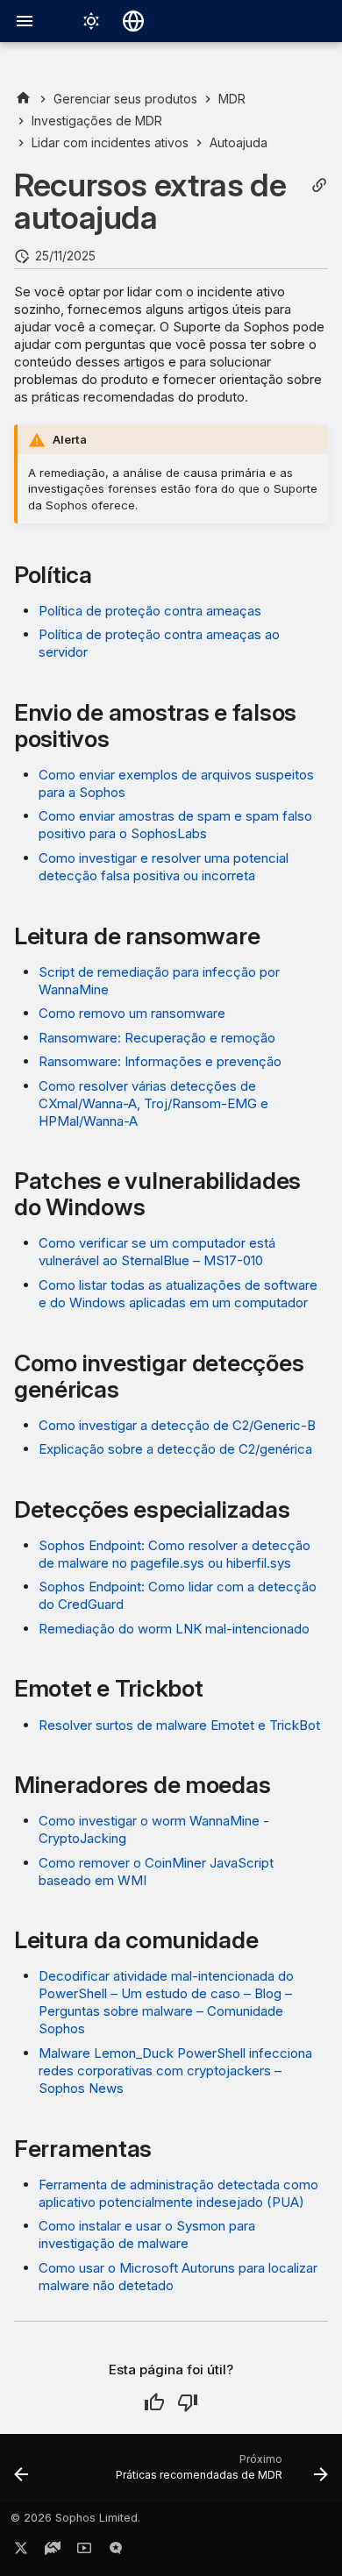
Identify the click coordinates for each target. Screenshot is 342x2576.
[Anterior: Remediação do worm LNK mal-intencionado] (21, 2473)
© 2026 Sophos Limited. (75, 2518)
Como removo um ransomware (132, 1013)
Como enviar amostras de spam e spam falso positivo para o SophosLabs (175, 825)
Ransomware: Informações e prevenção (160, 1061)
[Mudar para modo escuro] (91, 21)
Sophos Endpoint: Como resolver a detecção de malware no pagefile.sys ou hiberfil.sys (175, 1554)
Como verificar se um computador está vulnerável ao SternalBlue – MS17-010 (157, 1252)
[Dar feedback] (116, 2551)
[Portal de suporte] (53, 2551)
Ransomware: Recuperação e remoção (157, 1038)
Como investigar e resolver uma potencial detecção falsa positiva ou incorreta (164, 867)
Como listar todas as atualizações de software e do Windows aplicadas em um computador (178, 1294)
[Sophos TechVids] (84, 2551)
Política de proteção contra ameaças (150, 611)
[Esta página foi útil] (154, 2402)
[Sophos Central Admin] (23, 99)
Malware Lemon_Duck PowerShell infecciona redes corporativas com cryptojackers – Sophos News (175, 2071)
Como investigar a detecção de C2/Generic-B (177, 1425)
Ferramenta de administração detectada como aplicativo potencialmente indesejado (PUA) (178, 2193)
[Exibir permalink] (319, 185)
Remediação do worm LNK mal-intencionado (174, 1629)
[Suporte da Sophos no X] (21, 2551)
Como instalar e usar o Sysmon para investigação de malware (147, 2234)
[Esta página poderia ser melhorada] (188, 2402)
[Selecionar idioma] (133, 21)
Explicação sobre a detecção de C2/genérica (175, 1449)
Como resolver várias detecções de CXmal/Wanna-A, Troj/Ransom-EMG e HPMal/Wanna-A (153, 1103)
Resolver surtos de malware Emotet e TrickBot (179, 1725)
